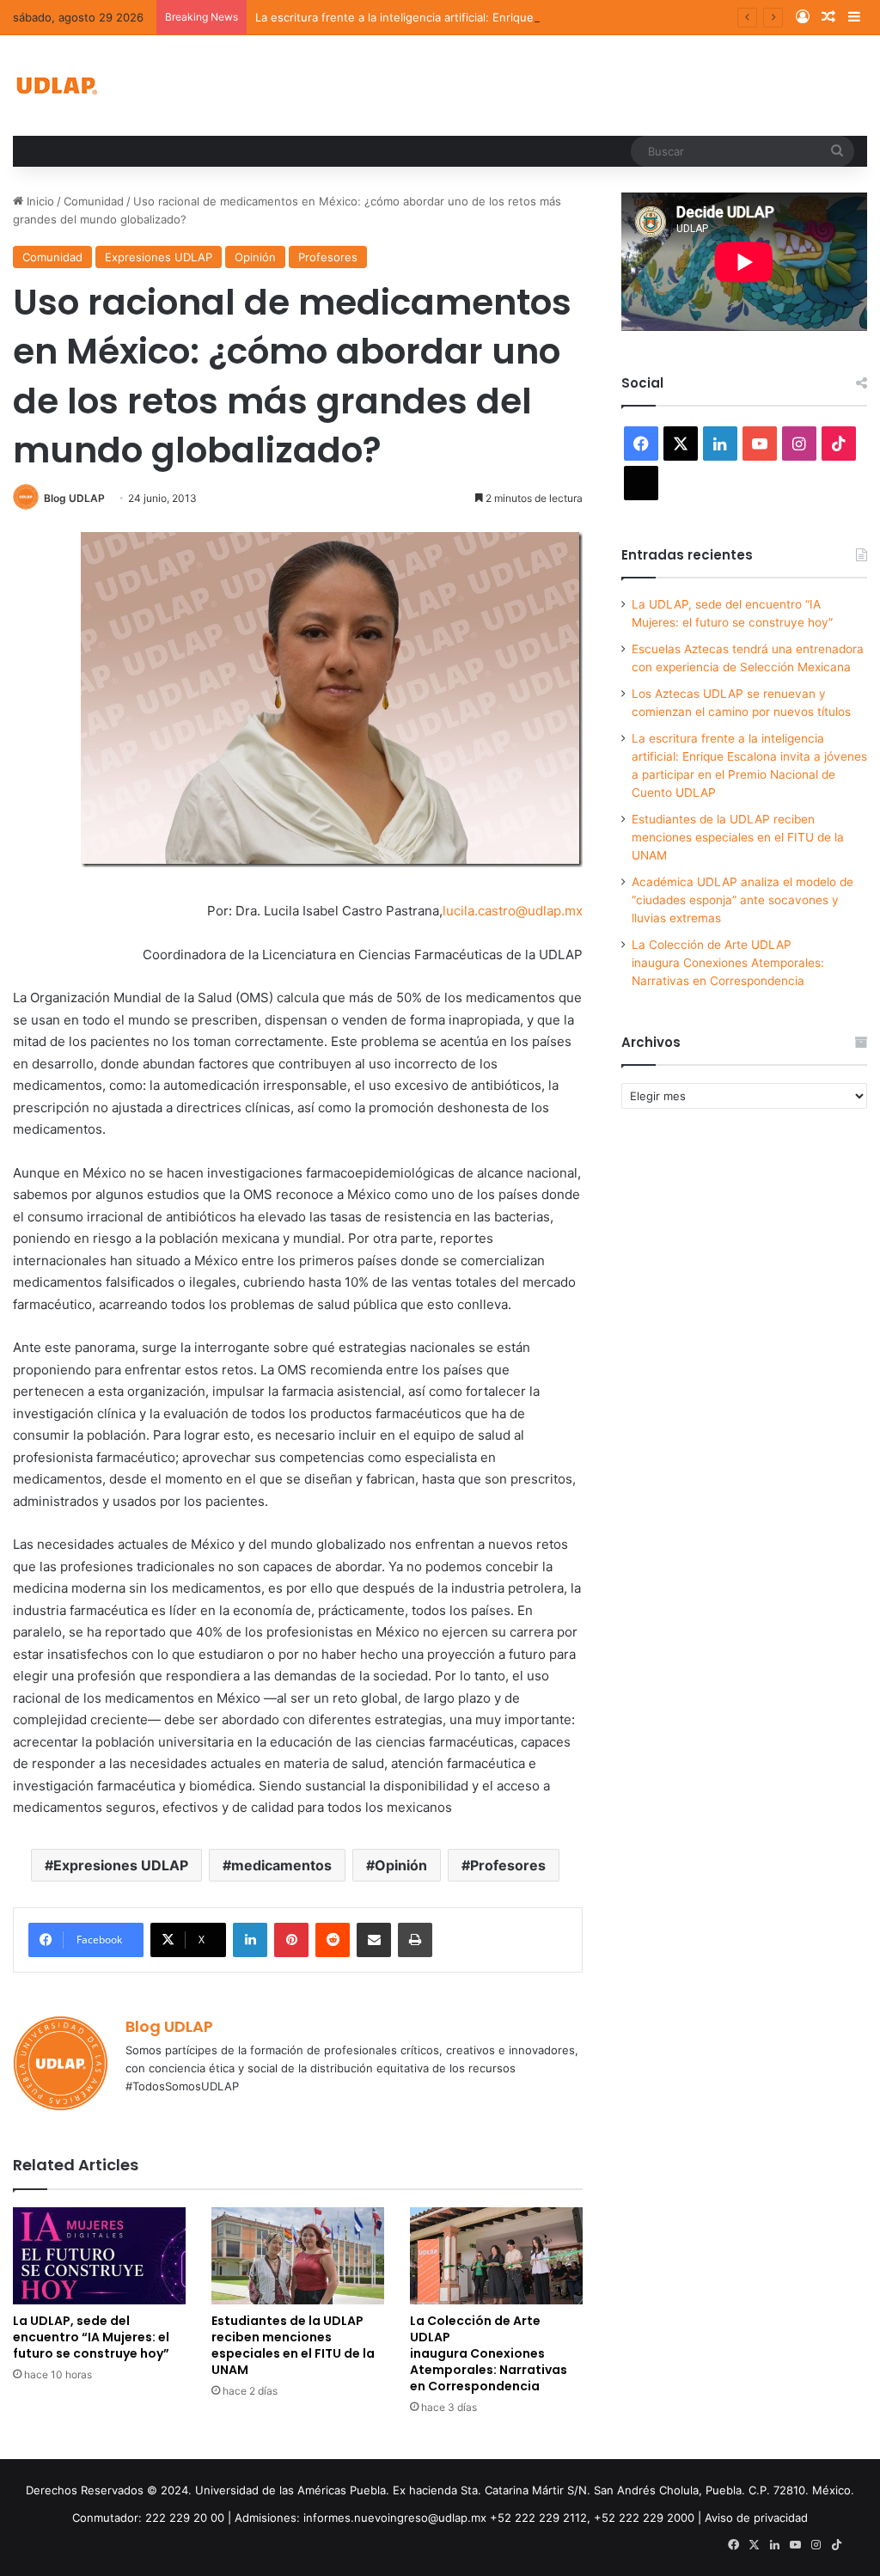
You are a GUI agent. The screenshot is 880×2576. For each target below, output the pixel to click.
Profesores (328, 257)
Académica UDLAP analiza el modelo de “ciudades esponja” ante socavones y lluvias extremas (742, 900)
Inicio (39, 201)
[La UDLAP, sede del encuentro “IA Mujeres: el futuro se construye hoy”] (99, 2256)
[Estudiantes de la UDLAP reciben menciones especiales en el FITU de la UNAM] (298, 2256)
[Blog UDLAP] (56, 86)
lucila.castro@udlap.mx (513, 911)
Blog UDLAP (74, 498)
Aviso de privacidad (756, 2518)
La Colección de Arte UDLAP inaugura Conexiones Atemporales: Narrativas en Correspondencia (489, 2353)
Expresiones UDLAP (159, 257)
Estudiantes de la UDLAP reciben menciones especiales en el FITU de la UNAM (293, 2345)
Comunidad (94, 201)
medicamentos (281, 1865)
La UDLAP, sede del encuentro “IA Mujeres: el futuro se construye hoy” (91, 2337)
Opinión (255, 257)
